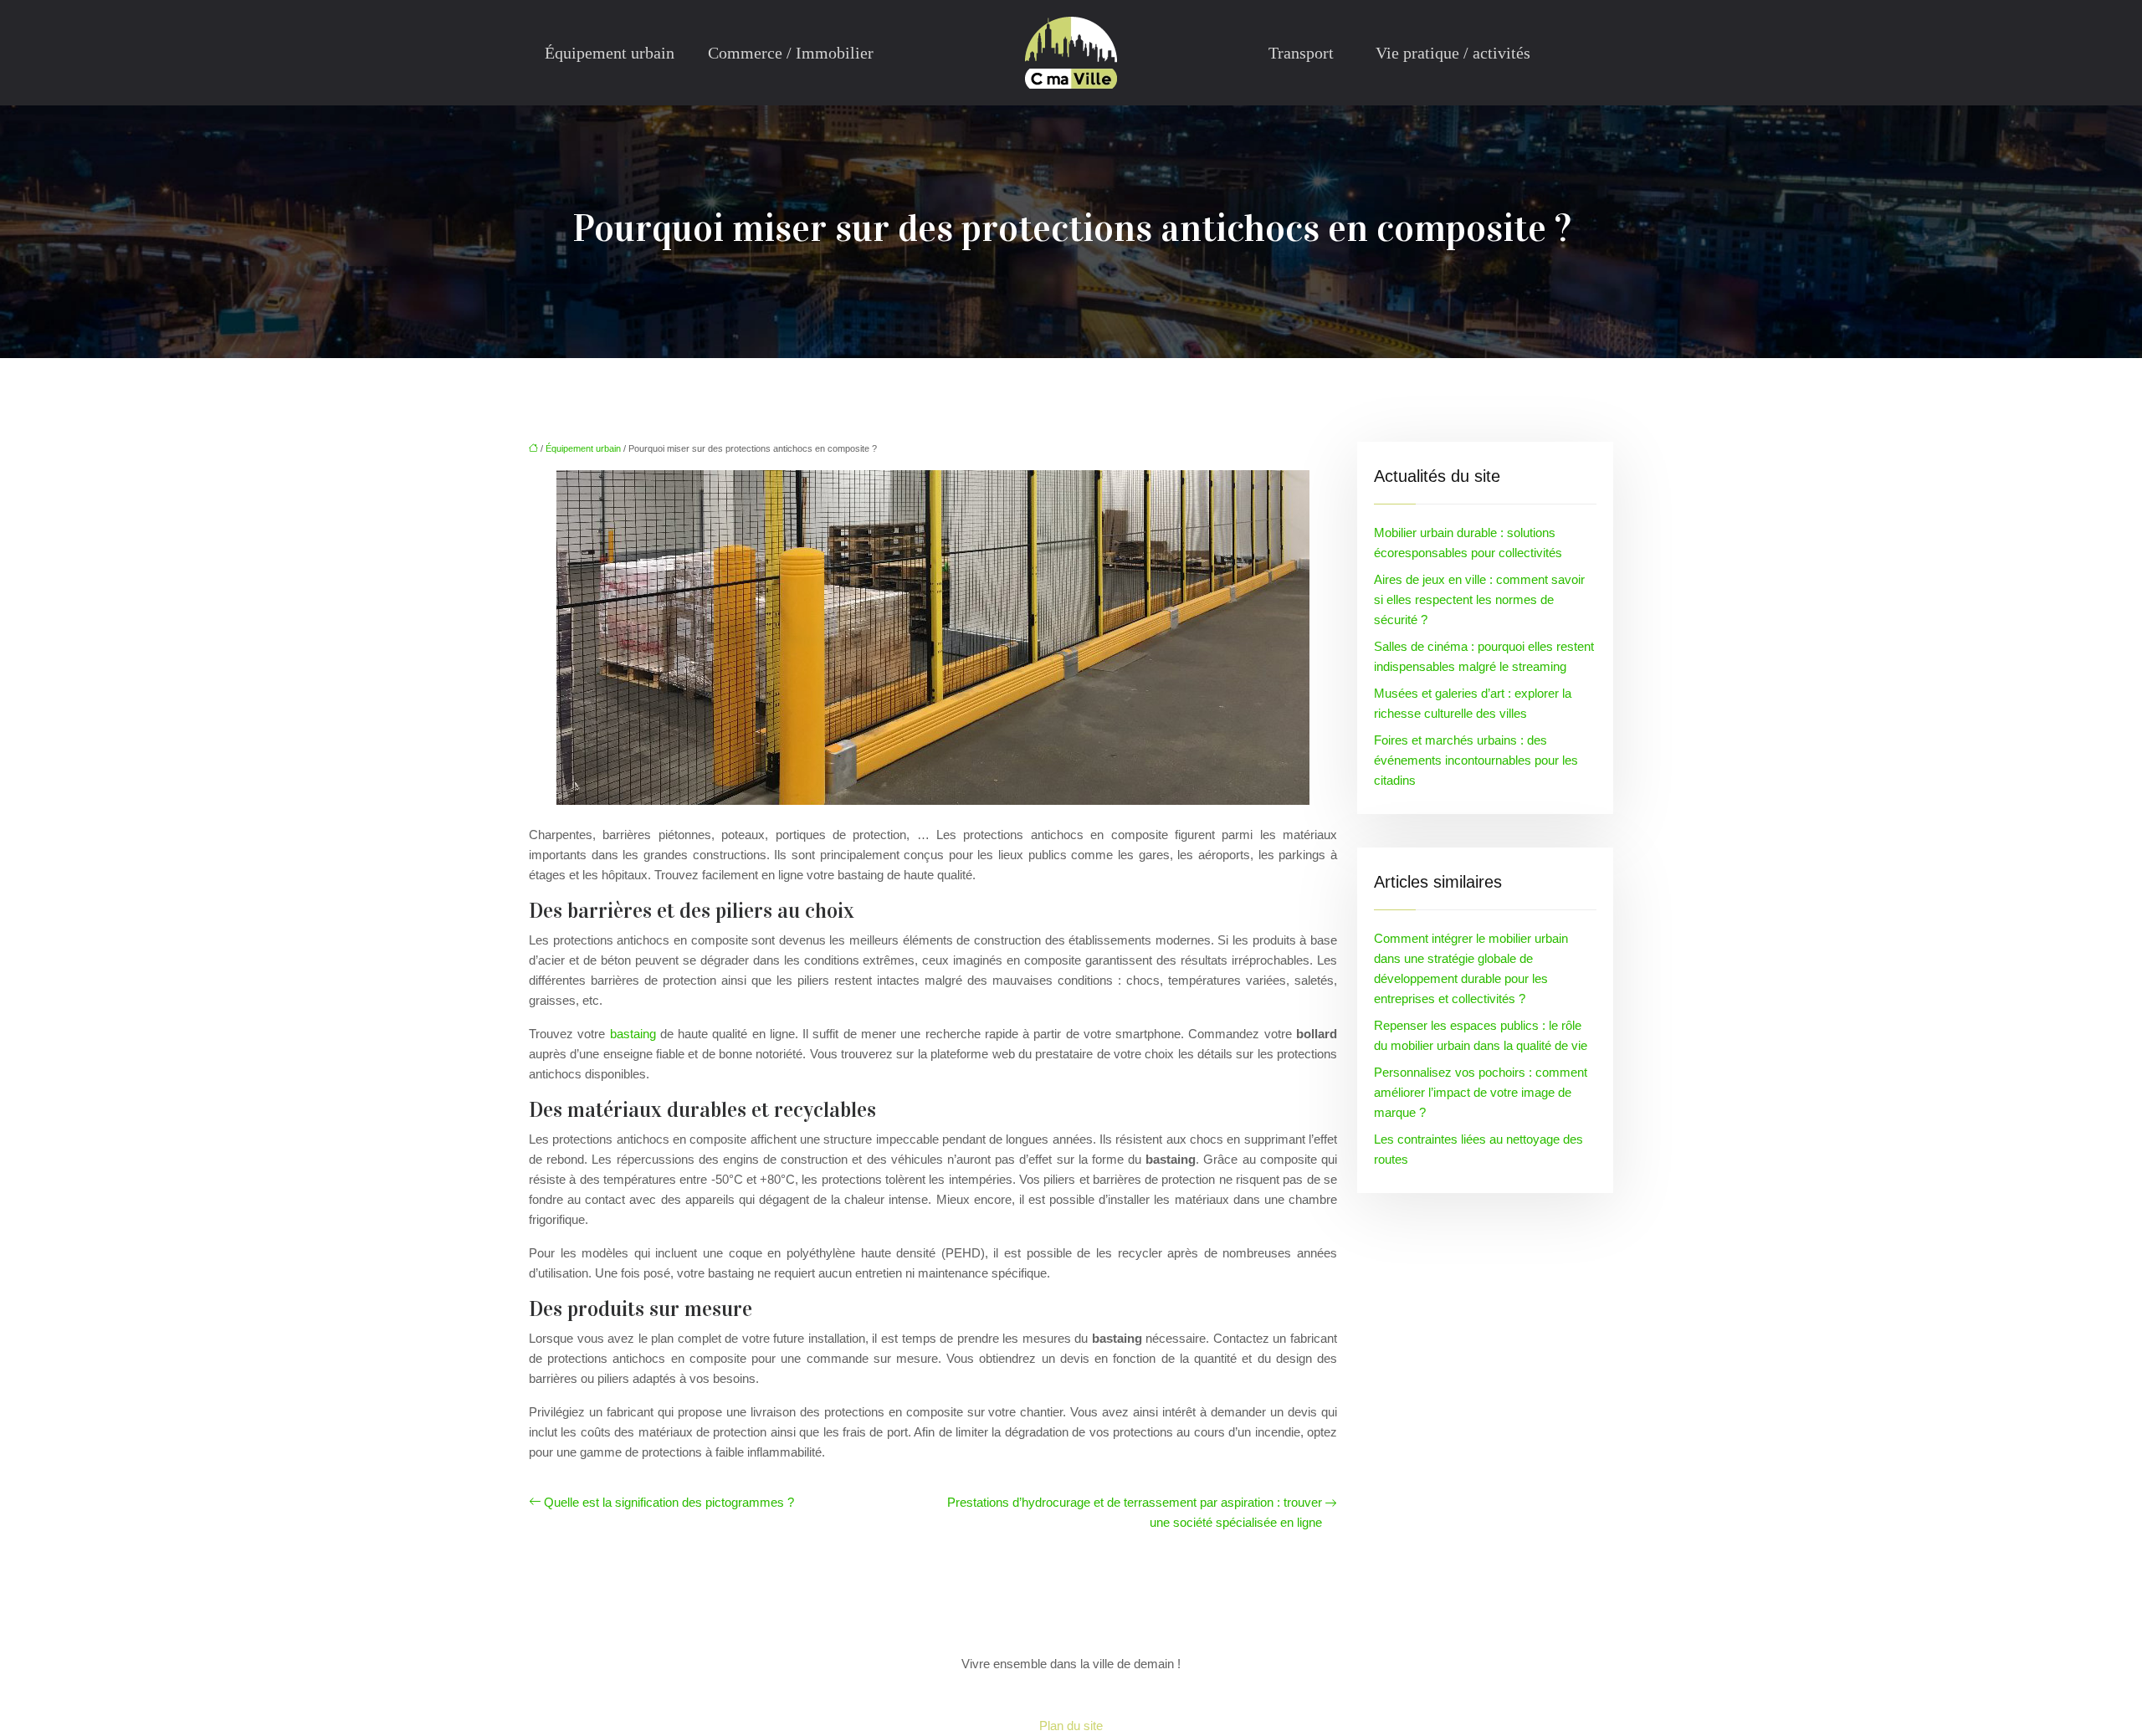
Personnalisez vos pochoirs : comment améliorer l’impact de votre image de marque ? (1481, 1092)
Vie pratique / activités (1453, 53)
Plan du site (1071, 1726)
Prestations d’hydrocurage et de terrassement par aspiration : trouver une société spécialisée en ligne (1135, 1512)
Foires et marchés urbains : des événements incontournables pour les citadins (1476, 760)
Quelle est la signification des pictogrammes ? (669, 1502)
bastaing (633, 1034)
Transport (1301, 53)
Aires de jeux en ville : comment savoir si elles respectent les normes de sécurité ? (1479, 599)
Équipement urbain (610, 53)
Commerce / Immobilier (791, 53)
